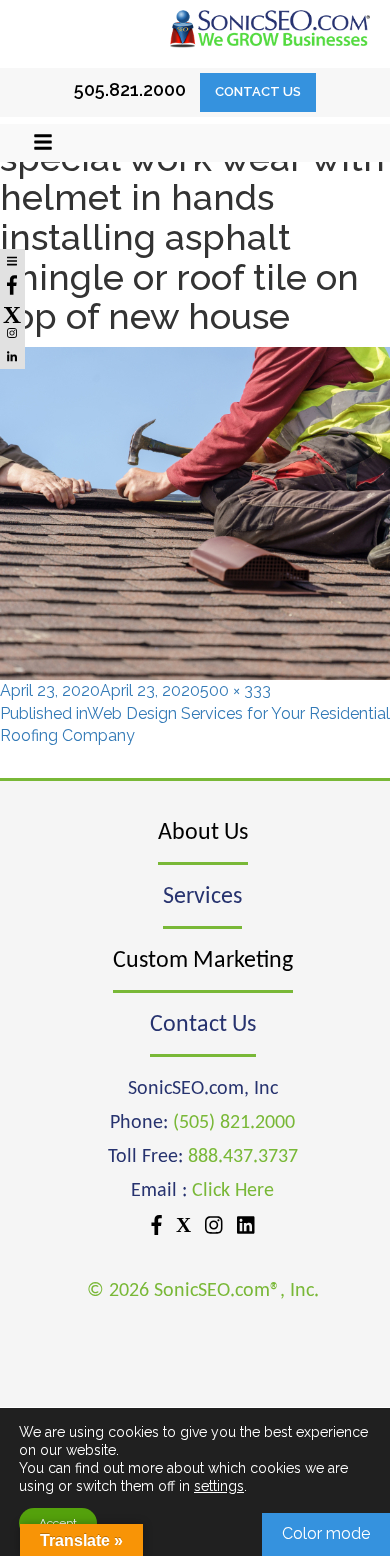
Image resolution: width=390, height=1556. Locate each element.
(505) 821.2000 (234, 1123)
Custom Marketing (203, 961)
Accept (58, 1523)
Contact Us (258, 91)
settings (219, 1486)
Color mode (326, 1533)
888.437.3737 (243, 1157)
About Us (203, 833)
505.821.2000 (130, 89)
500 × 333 (235, 690)
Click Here (233, 1191)
